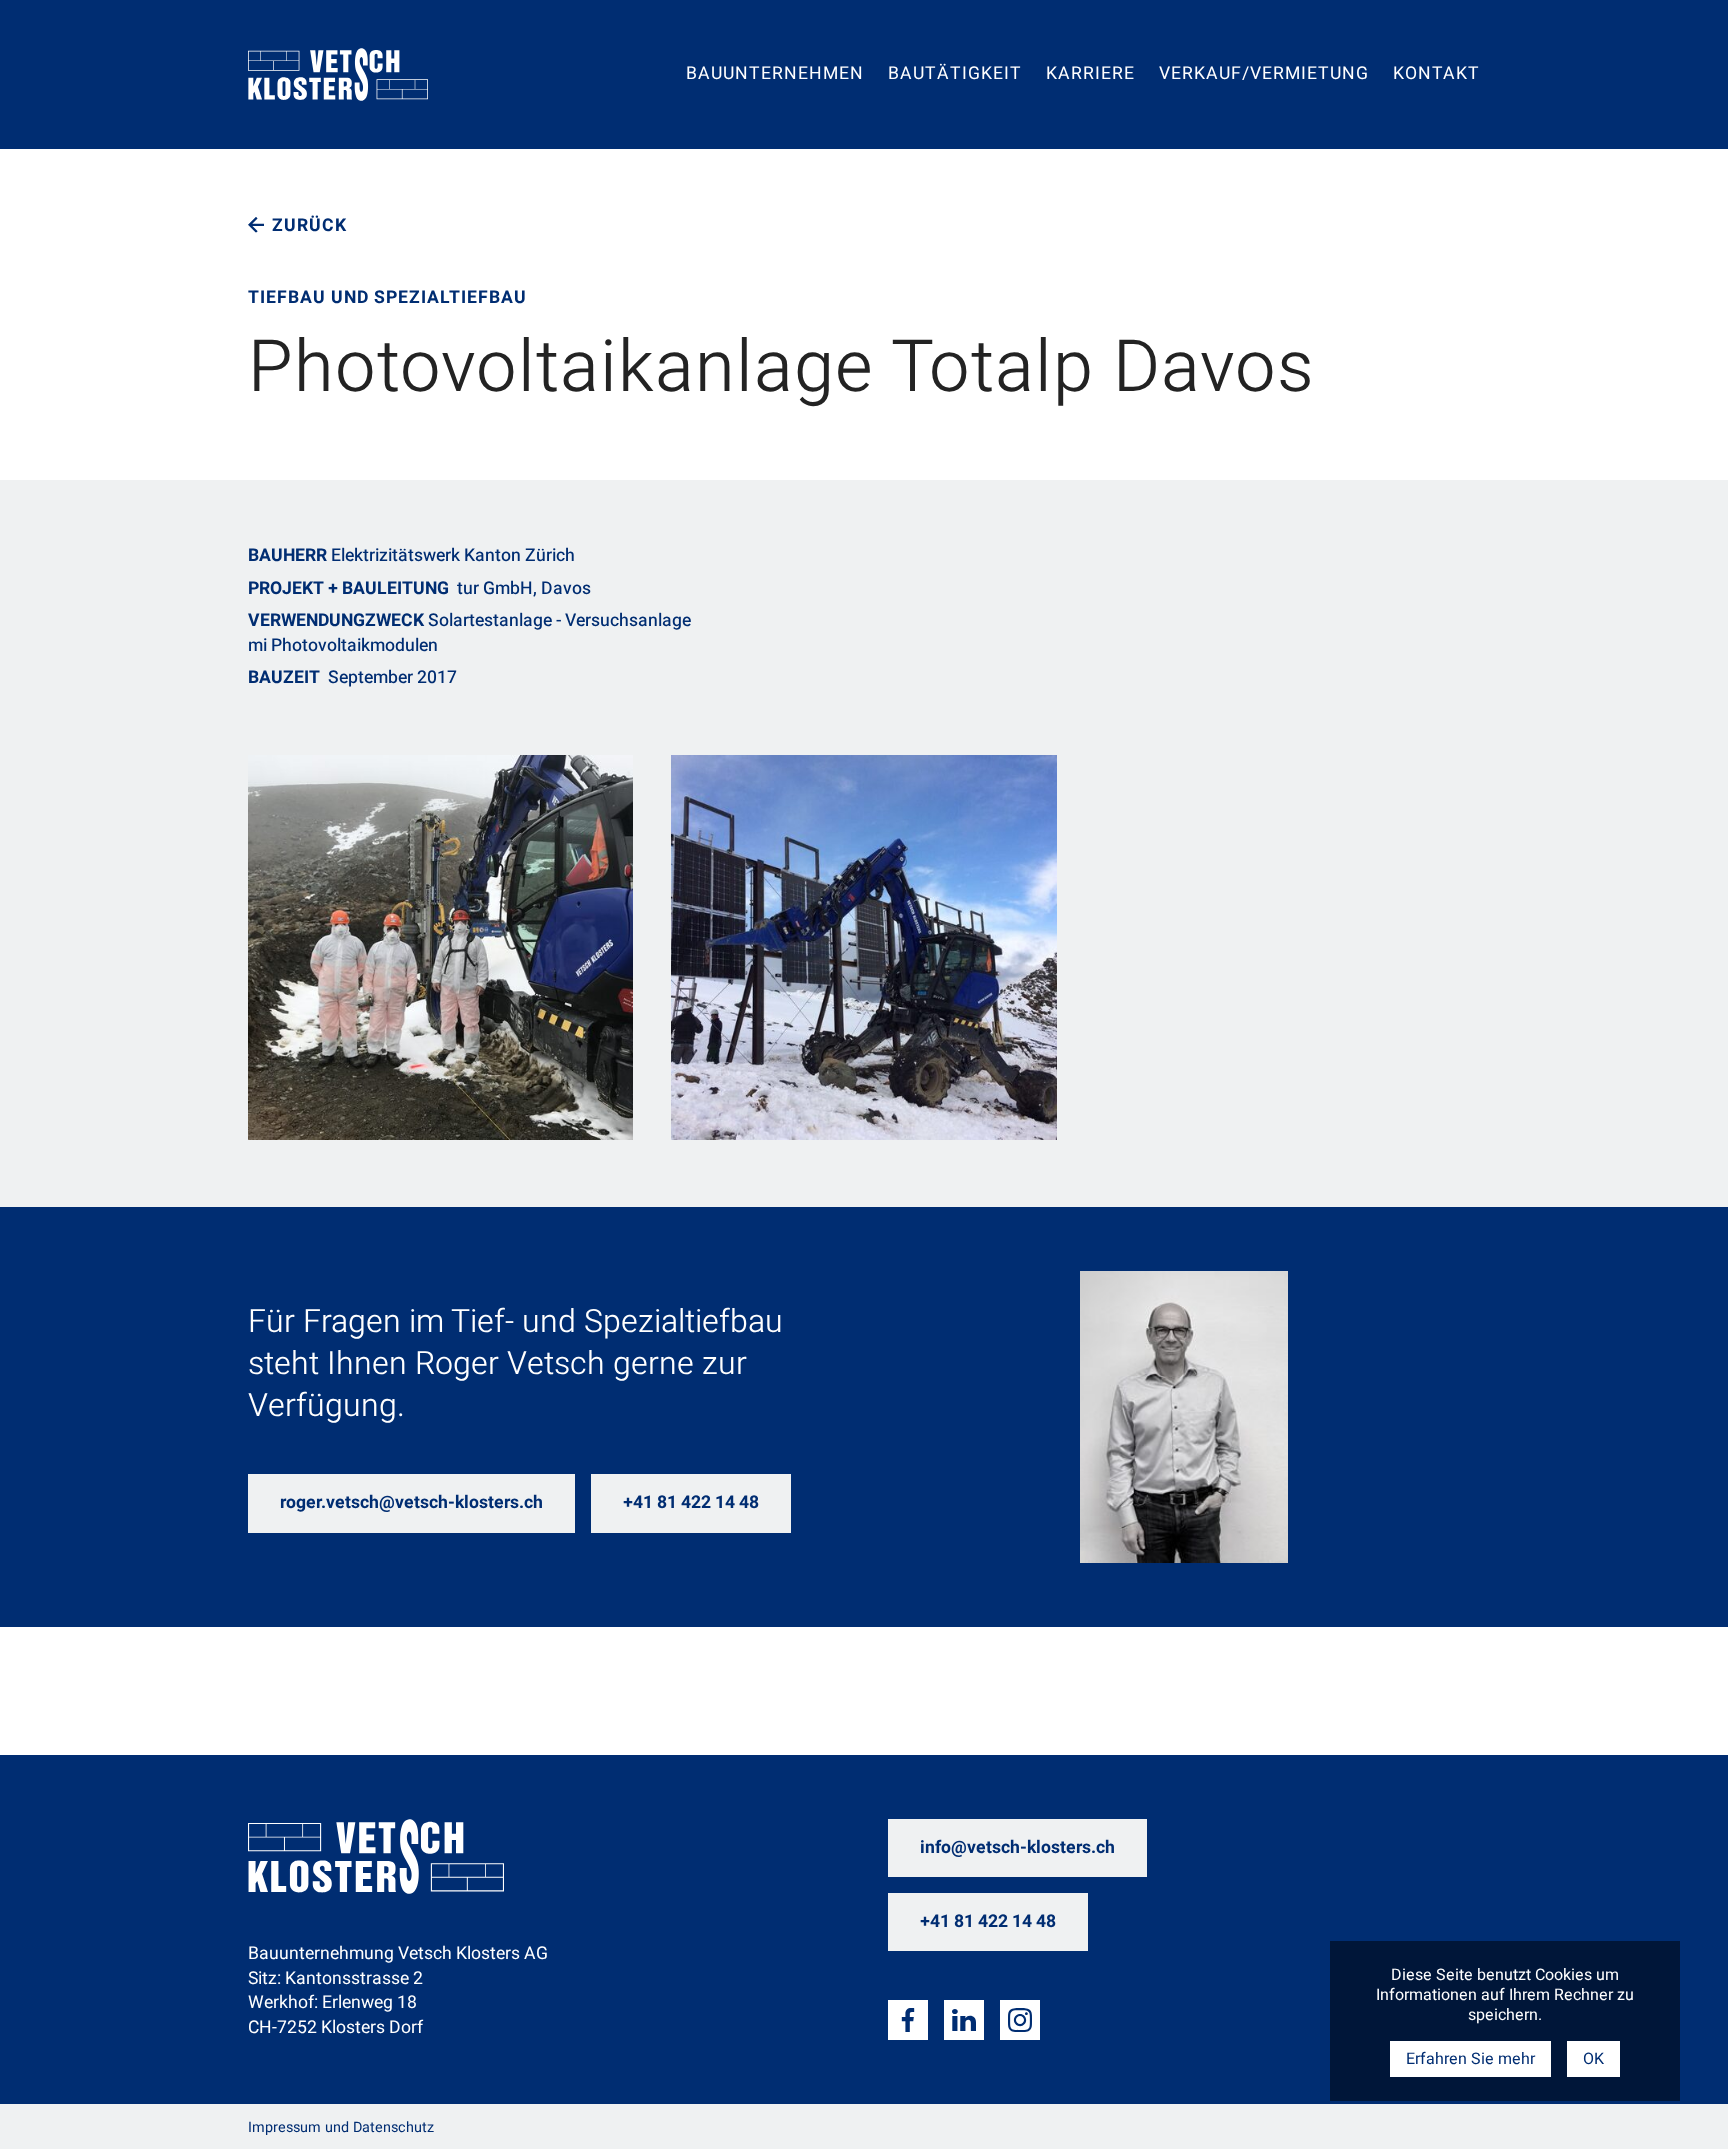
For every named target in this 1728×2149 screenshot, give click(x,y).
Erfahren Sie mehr (1470, 2059)
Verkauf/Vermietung (1264, 75)
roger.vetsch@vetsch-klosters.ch (411, 1502)
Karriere (1090, 75)
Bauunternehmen (775, 75)
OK (1593, 2059)
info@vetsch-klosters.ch (1017, 1847)
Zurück (309, 225)
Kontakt (1436, 75)
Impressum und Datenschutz (341, 2127)
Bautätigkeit (955, 75)
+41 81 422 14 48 (691, 1502)
